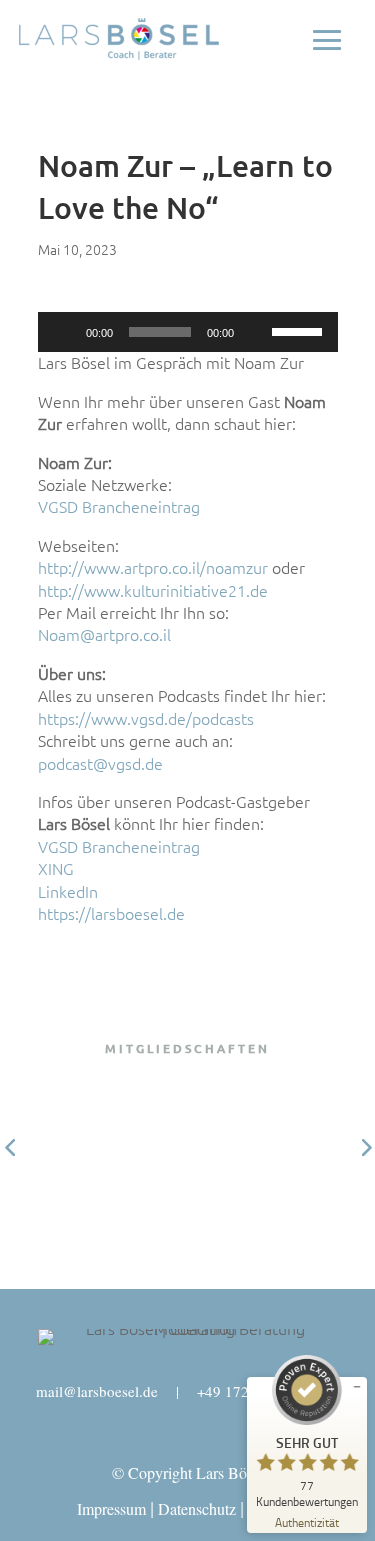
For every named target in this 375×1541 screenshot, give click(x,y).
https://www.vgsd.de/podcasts (146, 719)
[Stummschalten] (256, 332)
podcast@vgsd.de (100, 764)
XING (56, 869)
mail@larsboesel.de (97, 1391)
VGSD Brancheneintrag (119, 507)
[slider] (300, 330)
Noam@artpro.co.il (104, 635)
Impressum (111, 1508)
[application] (188, 332)
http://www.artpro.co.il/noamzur (153, 568)
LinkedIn (68, 892)
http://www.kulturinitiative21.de (153, 591)
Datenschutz (197, 1508)
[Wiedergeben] (64, 332)
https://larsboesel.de (111, 914)
